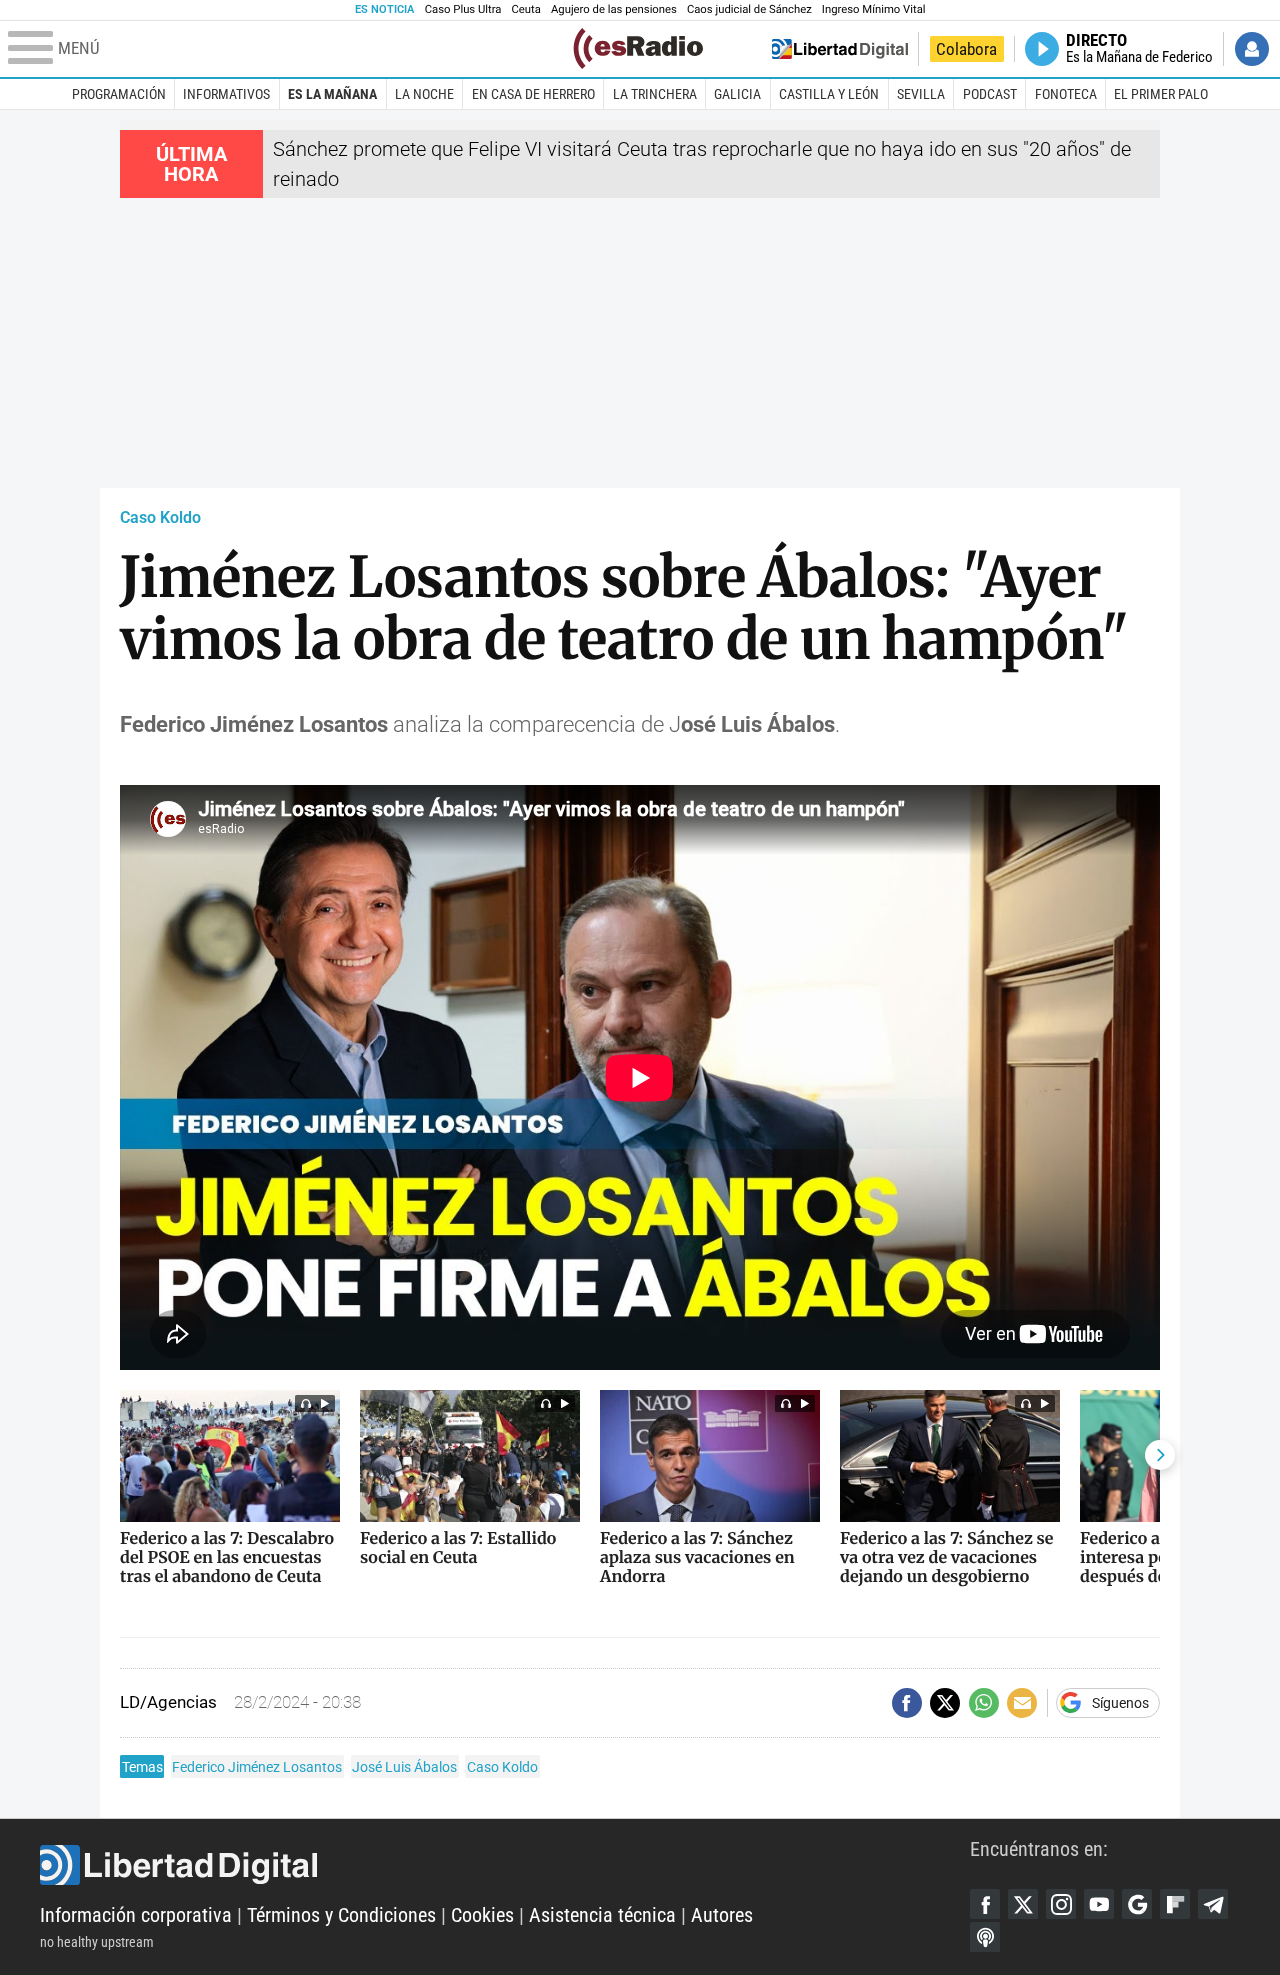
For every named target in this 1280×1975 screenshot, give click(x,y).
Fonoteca (1066, 94)
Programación (119, 94)
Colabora (966, 49)
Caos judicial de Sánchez (749, 9)
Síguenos (1120, 1703)
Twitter (1023, 1904)
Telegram (1213, 1904)
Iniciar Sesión (1252, 49)
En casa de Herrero (533, 94)
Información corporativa (136, 1915)
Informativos (226, 94)
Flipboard (1175, 1904)
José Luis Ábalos (404, 1767)
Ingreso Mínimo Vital (874, 9)
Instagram (1061, 1904)
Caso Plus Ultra (463, 9)
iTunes (985, 1937)
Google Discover (1137, 1904)
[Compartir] (907, 1703)
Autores (722, 1915)
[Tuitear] (945, 1703)
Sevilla (921, 94)
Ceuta (526, 9)
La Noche (424, 94)
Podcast (990, 94)
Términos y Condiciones (341, 1915)
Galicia (737, 94)
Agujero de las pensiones (614, 9)
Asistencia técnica (602, 1915)
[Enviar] (984, 1703)
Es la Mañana (332, 94)
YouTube (1099, 1904)
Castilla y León (829, 94)
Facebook (985, 1904)
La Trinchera (655, 94)
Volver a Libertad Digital (840, 49)
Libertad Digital (505, 1865)
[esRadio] (638, 48)
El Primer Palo (1161, 94)
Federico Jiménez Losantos (257, 1767)
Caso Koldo (160, 517)
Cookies (482, 1915)
